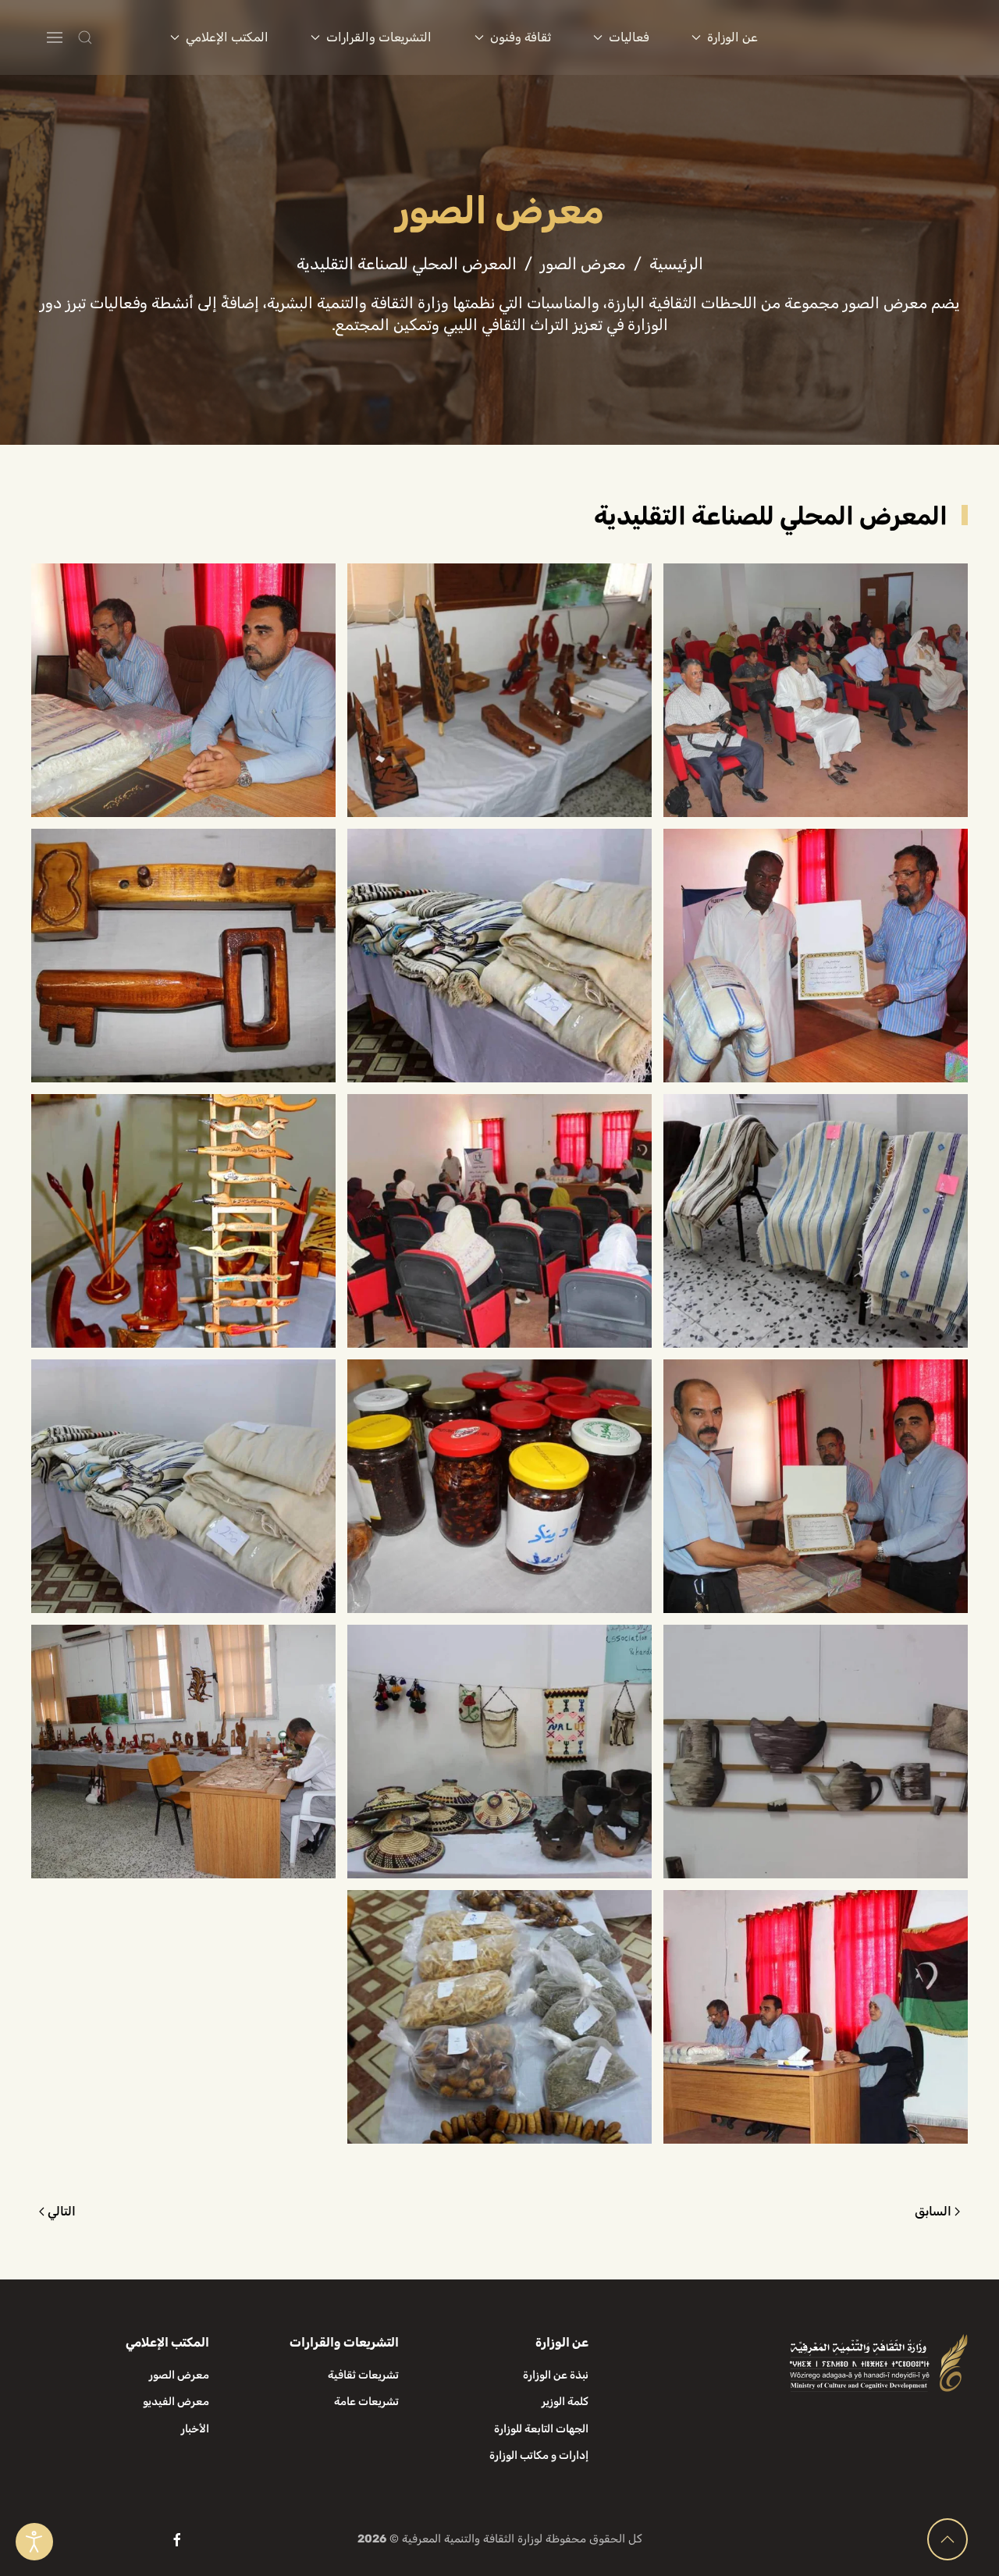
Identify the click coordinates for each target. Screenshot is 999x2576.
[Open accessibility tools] (34, 2542)
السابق (933, 2211)
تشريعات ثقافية (363, 2375)
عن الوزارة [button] (732, 37)
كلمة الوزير (565, 2402)
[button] (116, 37)
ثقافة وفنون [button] (521, 37)
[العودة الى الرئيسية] (882, 37)
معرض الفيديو (176, 2402)
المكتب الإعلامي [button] (227, 37)
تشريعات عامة (366, 2402)
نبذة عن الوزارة (556, 2375)
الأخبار (195, 2429)
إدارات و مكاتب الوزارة (539, 2455)
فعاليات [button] (629, 37)
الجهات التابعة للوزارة (541, 2429)
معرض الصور (179, 2375)
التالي (62, 2211)
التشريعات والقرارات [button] (379, 37)
